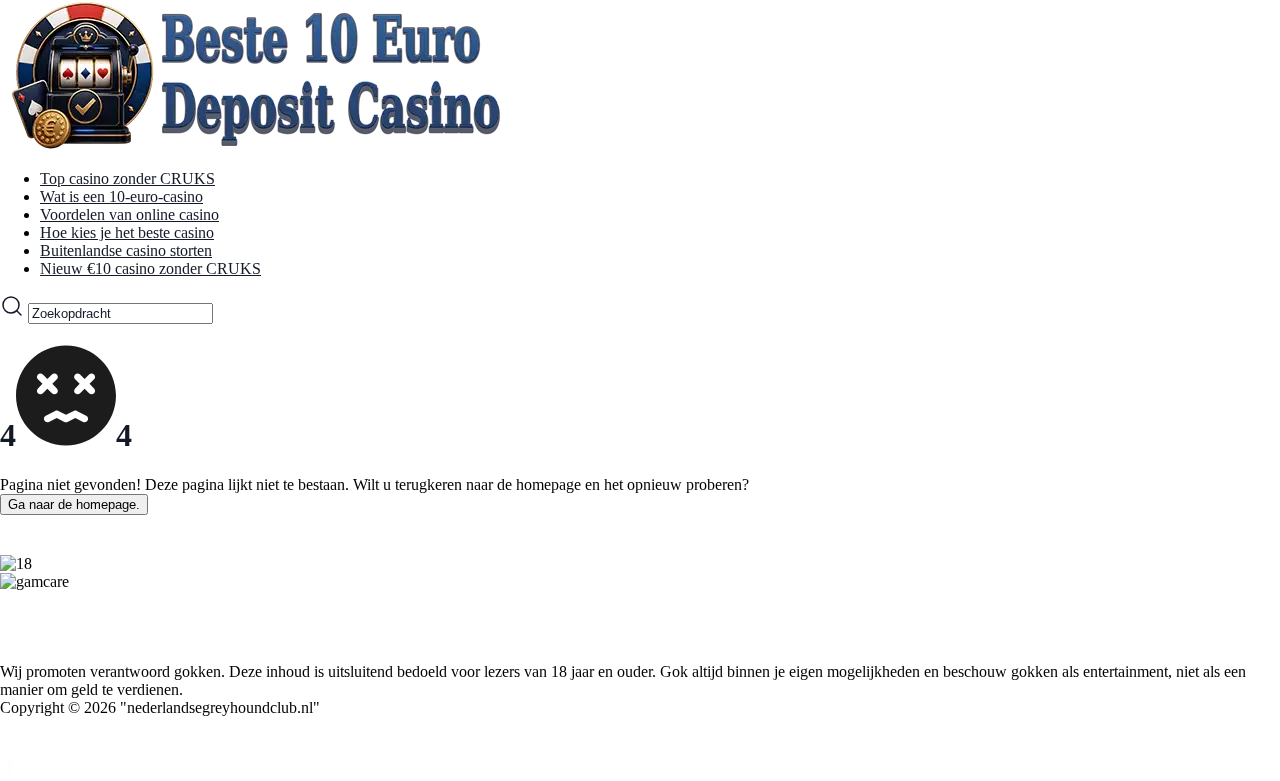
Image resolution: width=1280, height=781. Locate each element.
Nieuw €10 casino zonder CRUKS (150, 268)
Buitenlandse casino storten (126, 250)
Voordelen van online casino (129, 214)
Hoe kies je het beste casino (127, 232)
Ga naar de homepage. (74, 504)
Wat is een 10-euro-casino (121, 196)
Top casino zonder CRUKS (127, 178)
